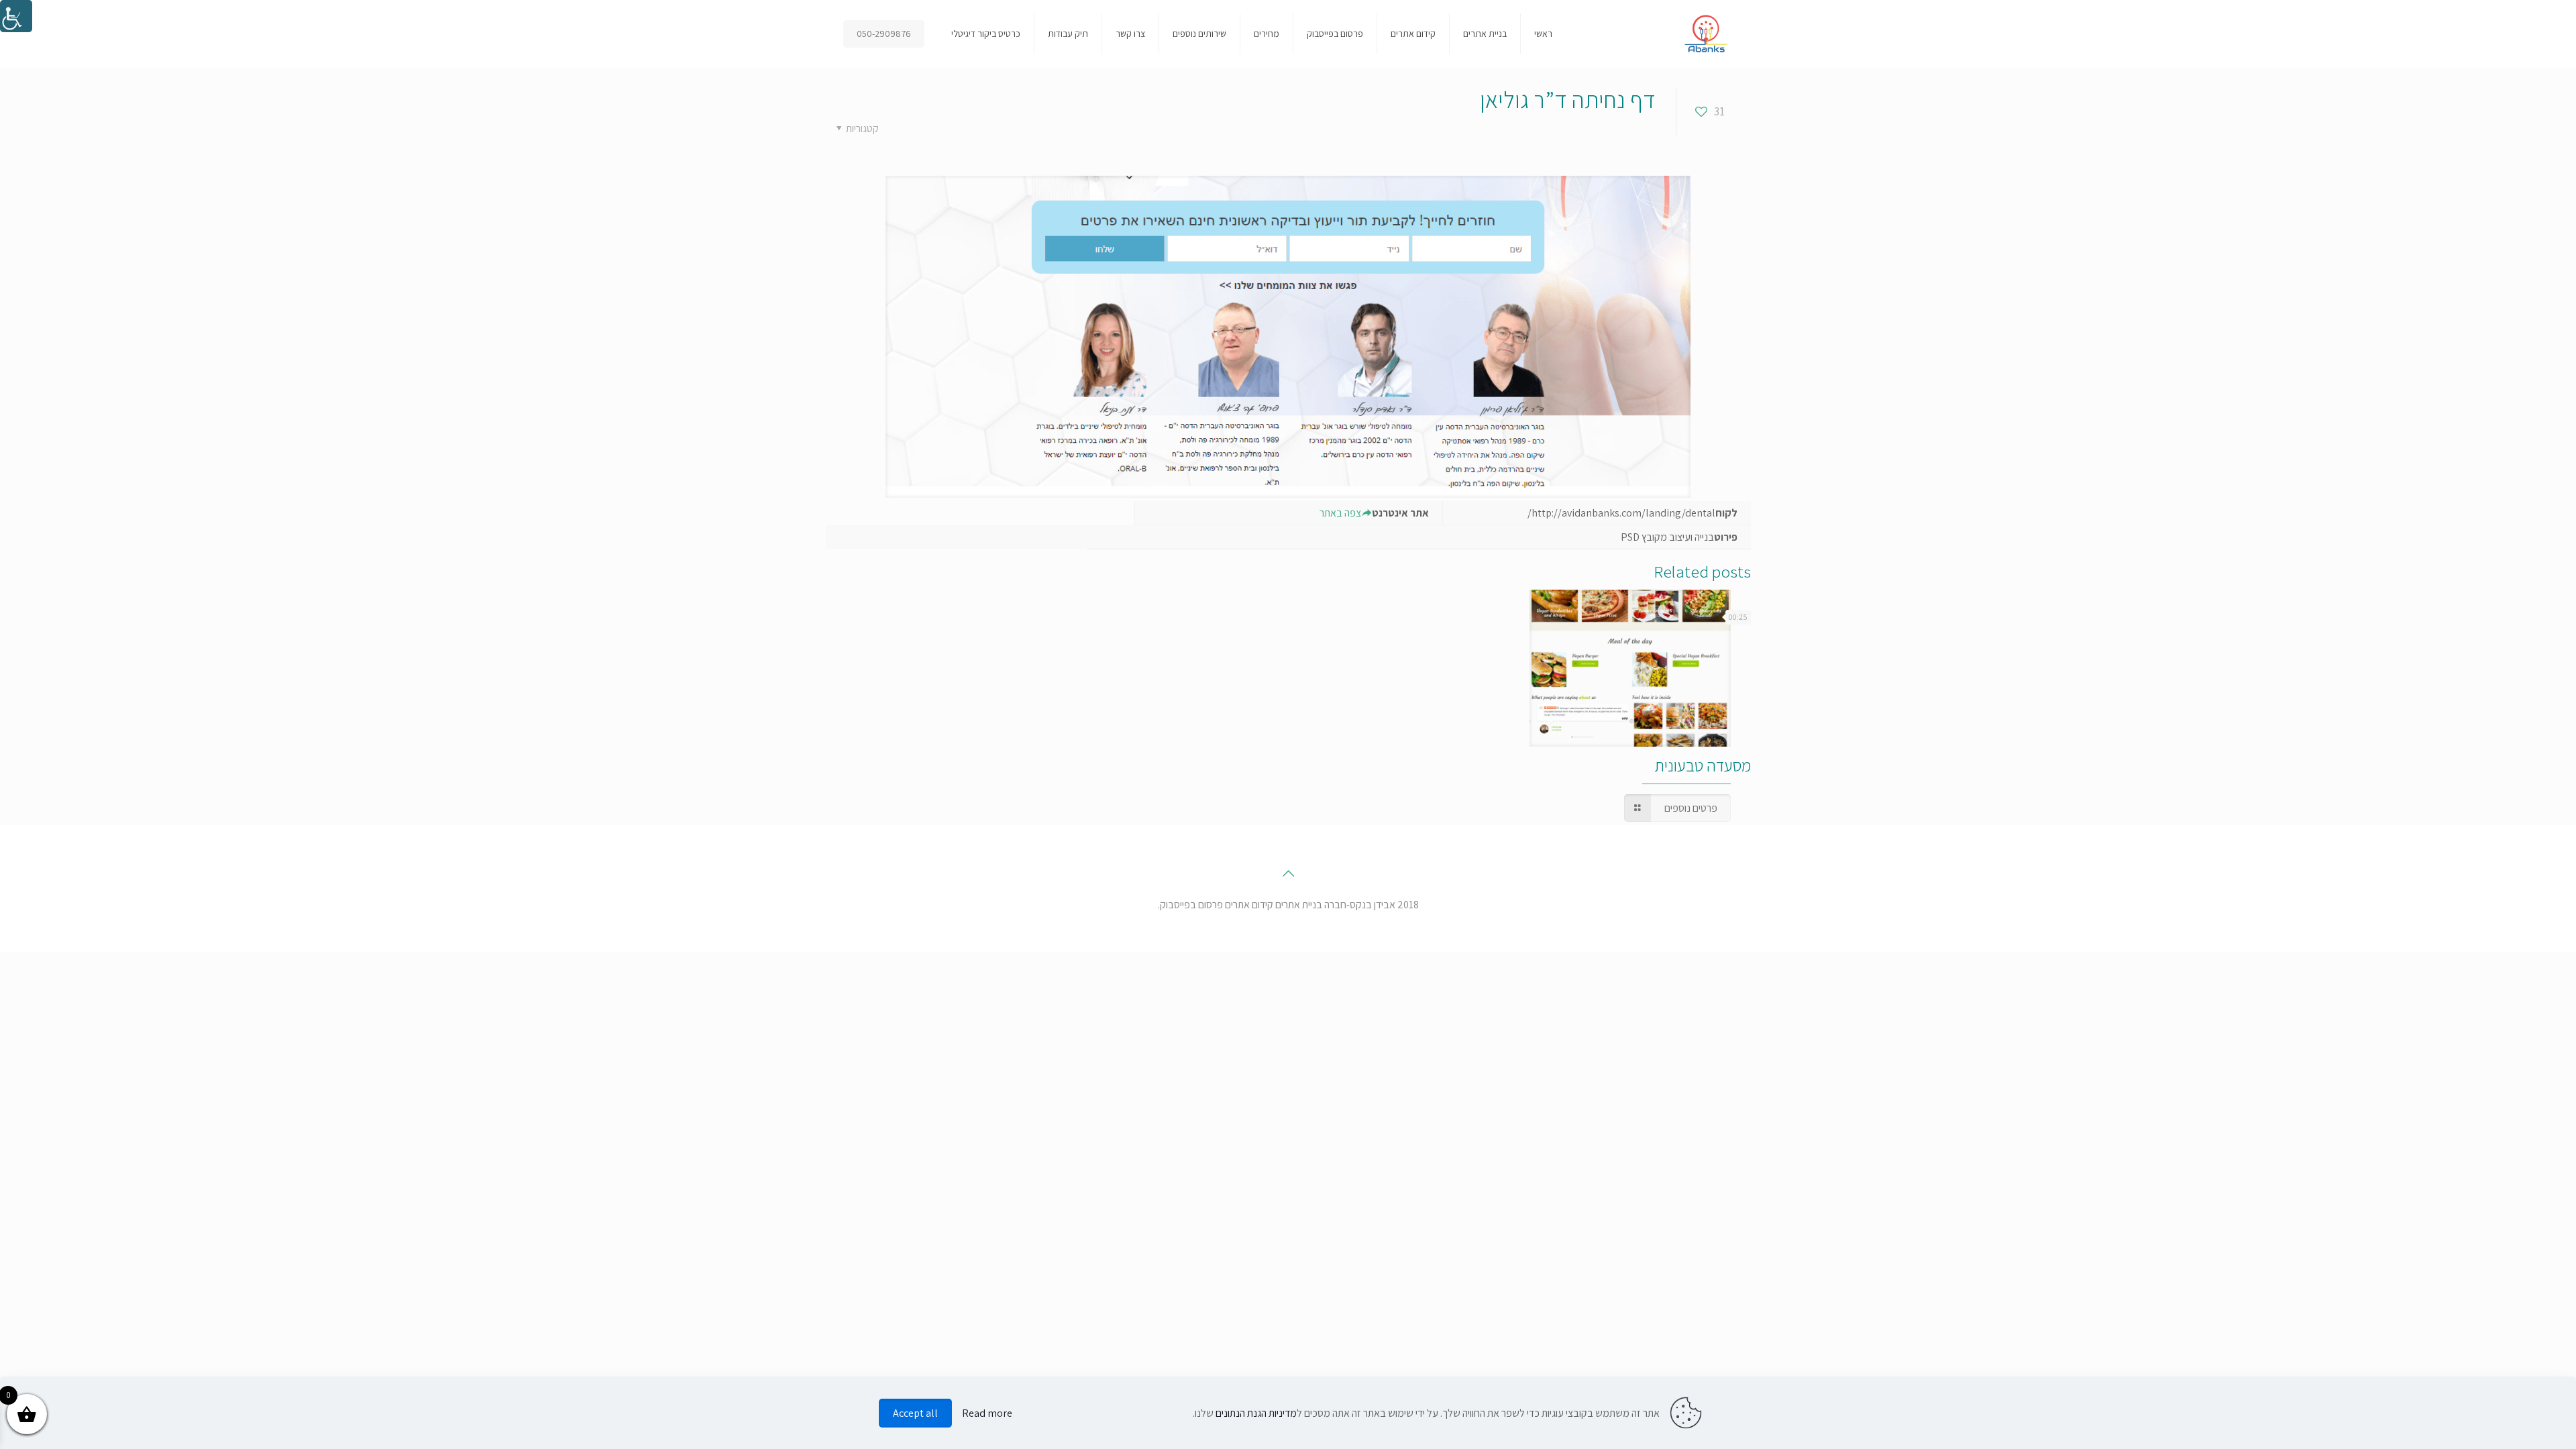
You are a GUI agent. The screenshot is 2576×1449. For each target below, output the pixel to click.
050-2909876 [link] (884, 34)
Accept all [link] (915, 1413)
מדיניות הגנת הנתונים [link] (1256, 1413)
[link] (16, 16)
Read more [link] (987, 1413)
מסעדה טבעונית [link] (1703, 765)
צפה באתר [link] (1340, 513)
